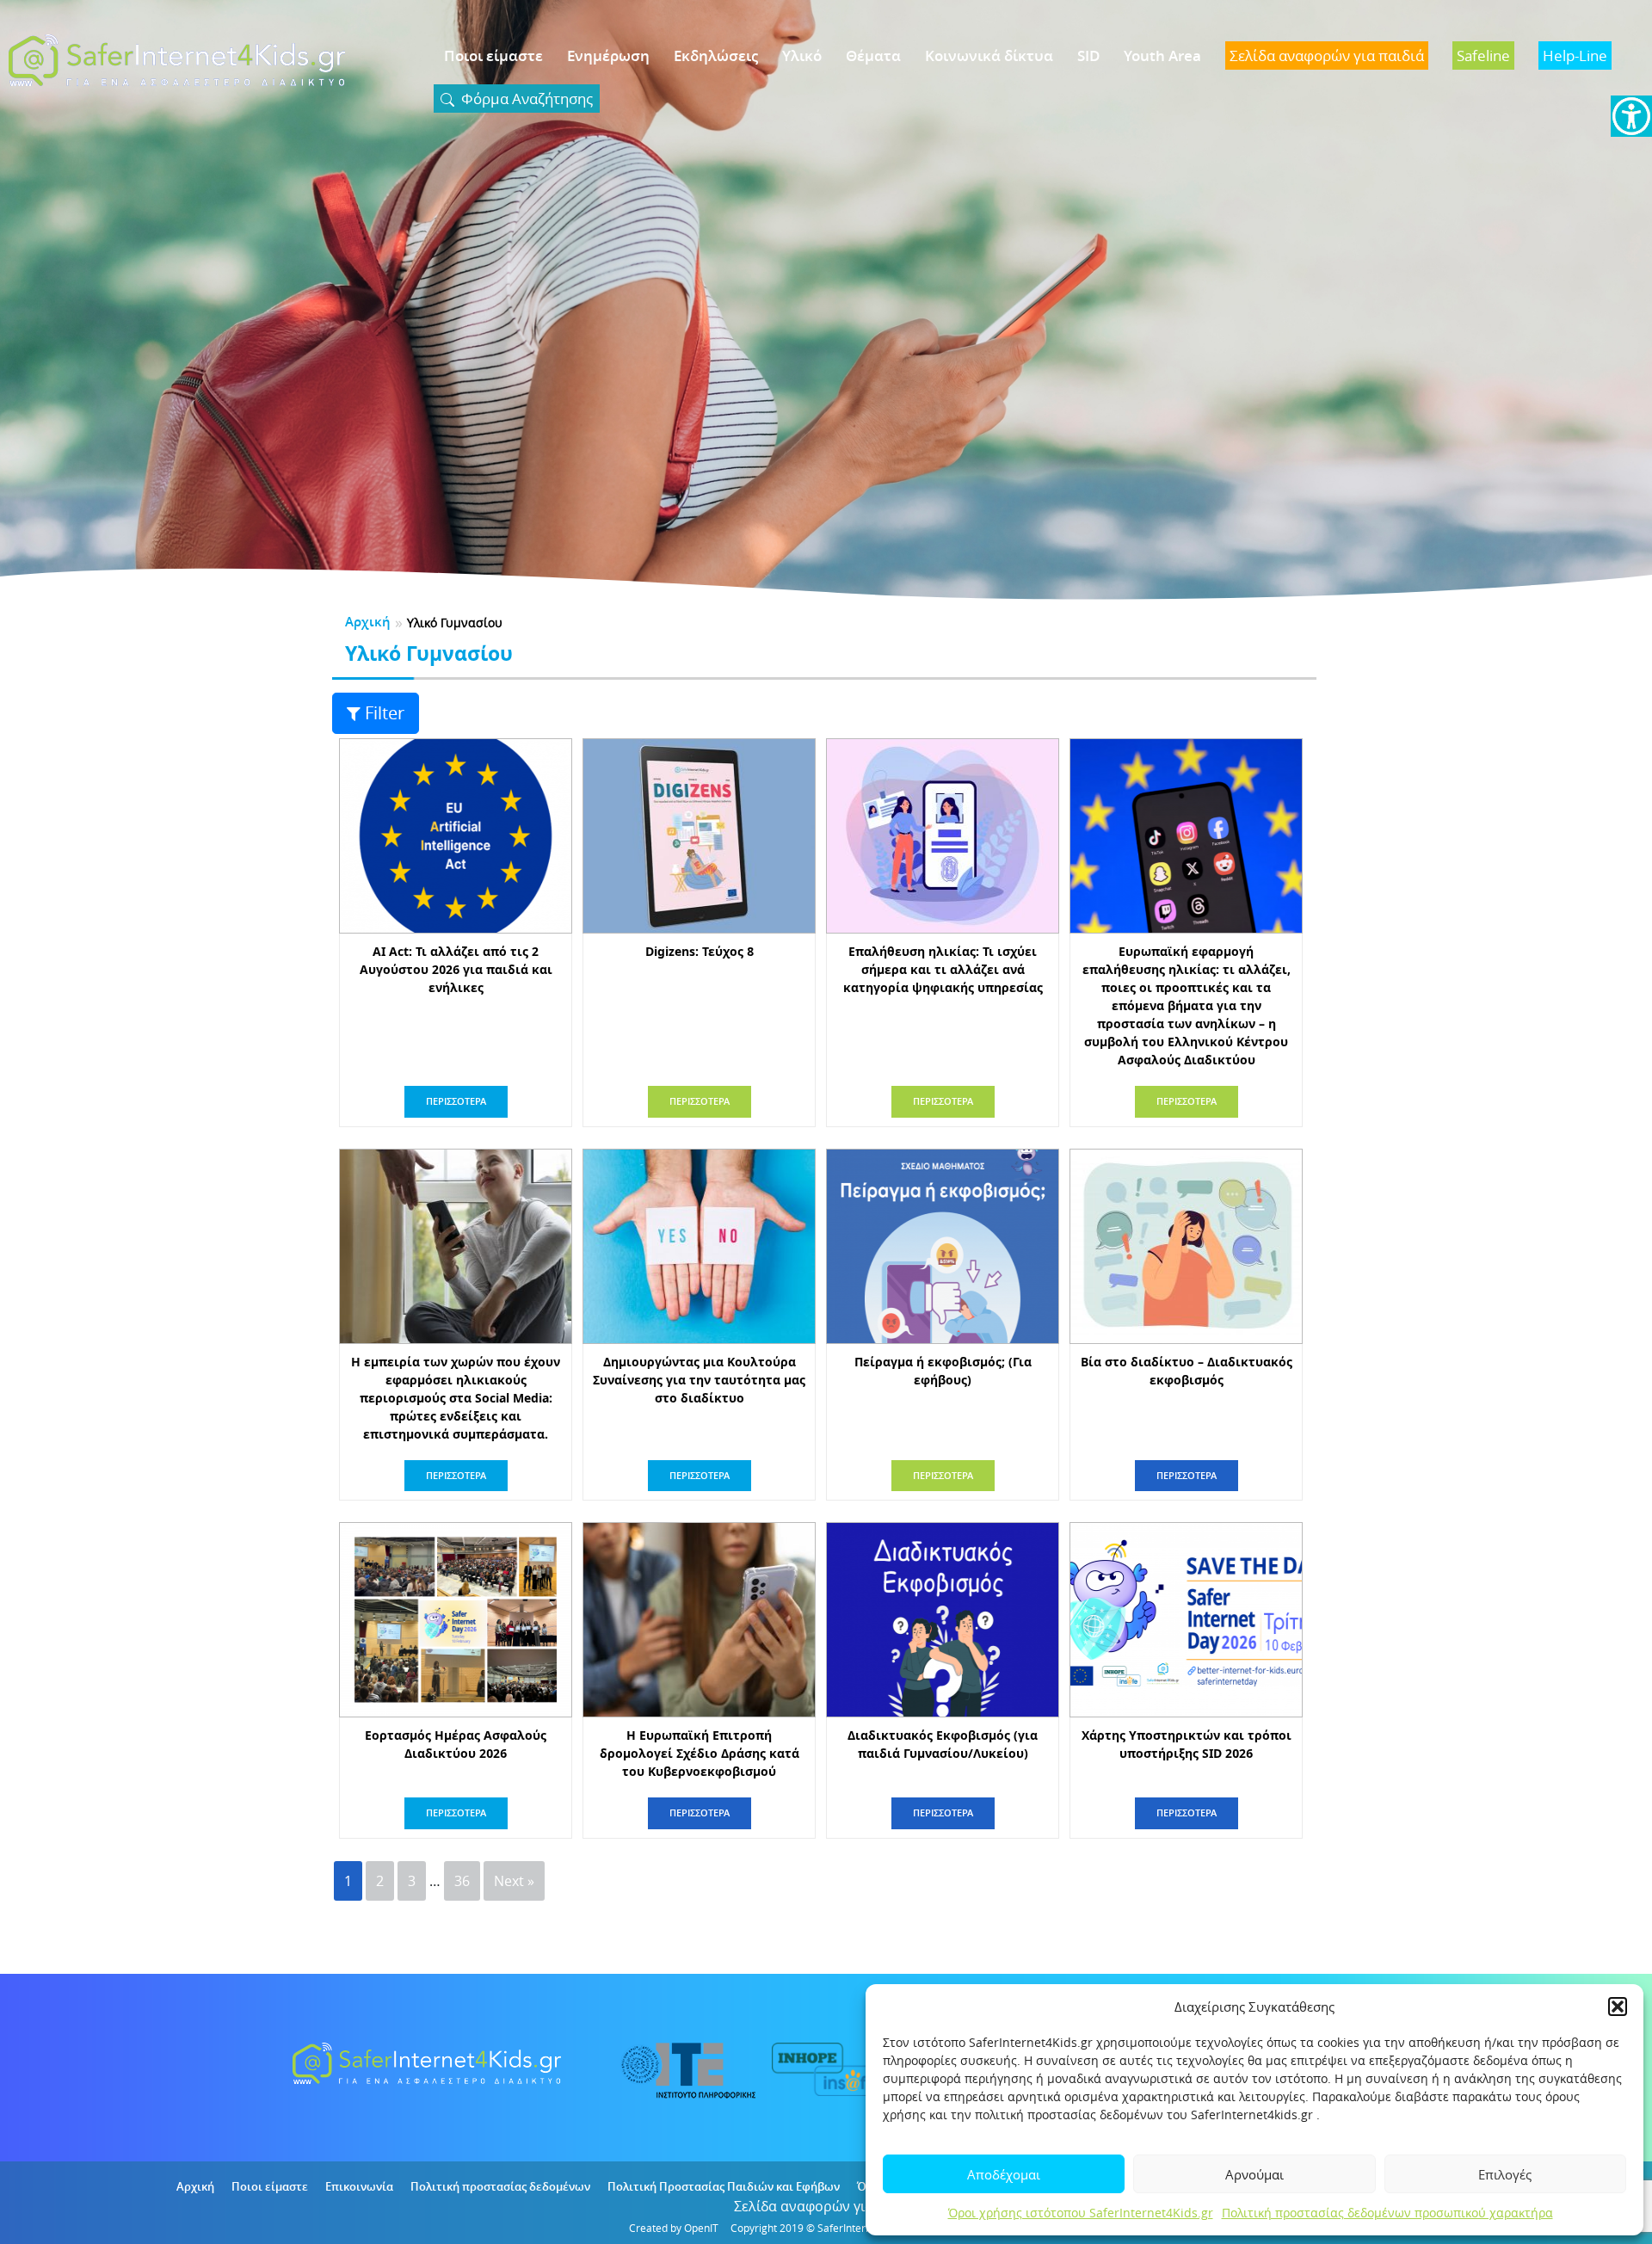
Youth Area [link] (1162, 55)
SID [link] (1088, 55)
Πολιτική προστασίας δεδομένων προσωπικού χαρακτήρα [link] (1387, 2213)
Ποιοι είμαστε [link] (493, 55)
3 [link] (412, 1881)
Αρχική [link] (368, 622)
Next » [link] (514, 1881)
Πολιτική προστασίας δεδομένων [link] (500, 2186)
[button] (1618, 2007)
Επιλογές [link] (1505, 2174)
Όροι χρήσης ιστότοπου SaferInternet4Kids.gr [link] (1081, 2213)
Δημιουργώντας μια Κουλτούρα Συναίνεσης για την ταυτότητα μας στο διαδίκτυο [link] (699, 1380)
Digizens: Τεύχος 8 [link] (700, 951)
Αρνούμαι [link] (1254, 2174)
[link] (1631, 116)
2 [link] (380, 1881)
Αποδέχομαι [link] (1004, 2174)
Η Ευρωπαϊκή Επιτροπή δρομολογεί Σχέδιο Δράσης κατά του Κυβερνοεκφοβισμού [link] (700, 1753)
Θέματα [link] (873, 55)
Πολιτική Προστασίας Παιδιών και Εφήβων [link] (724, 2186)
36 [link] (462, 1881)
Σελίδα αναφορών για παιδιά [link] (826, 2206)
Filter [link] (385, 713)
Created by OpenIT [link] (674, 2228)
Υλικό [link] (802, 55)
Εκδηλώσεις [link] (716, 55)
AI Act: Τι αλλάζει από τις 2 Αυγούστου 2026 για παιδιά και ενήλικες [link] (456, 969)
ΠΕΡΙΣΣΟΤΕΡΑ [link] (456, 1101)
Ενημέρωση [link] (608, 55)
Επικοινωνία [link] (359, 2186)
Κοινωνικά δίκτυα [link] (989, 55)
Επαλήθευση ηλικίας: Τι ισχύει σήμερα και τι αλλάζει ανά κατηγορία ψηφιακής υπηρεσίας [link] (943, 969)
